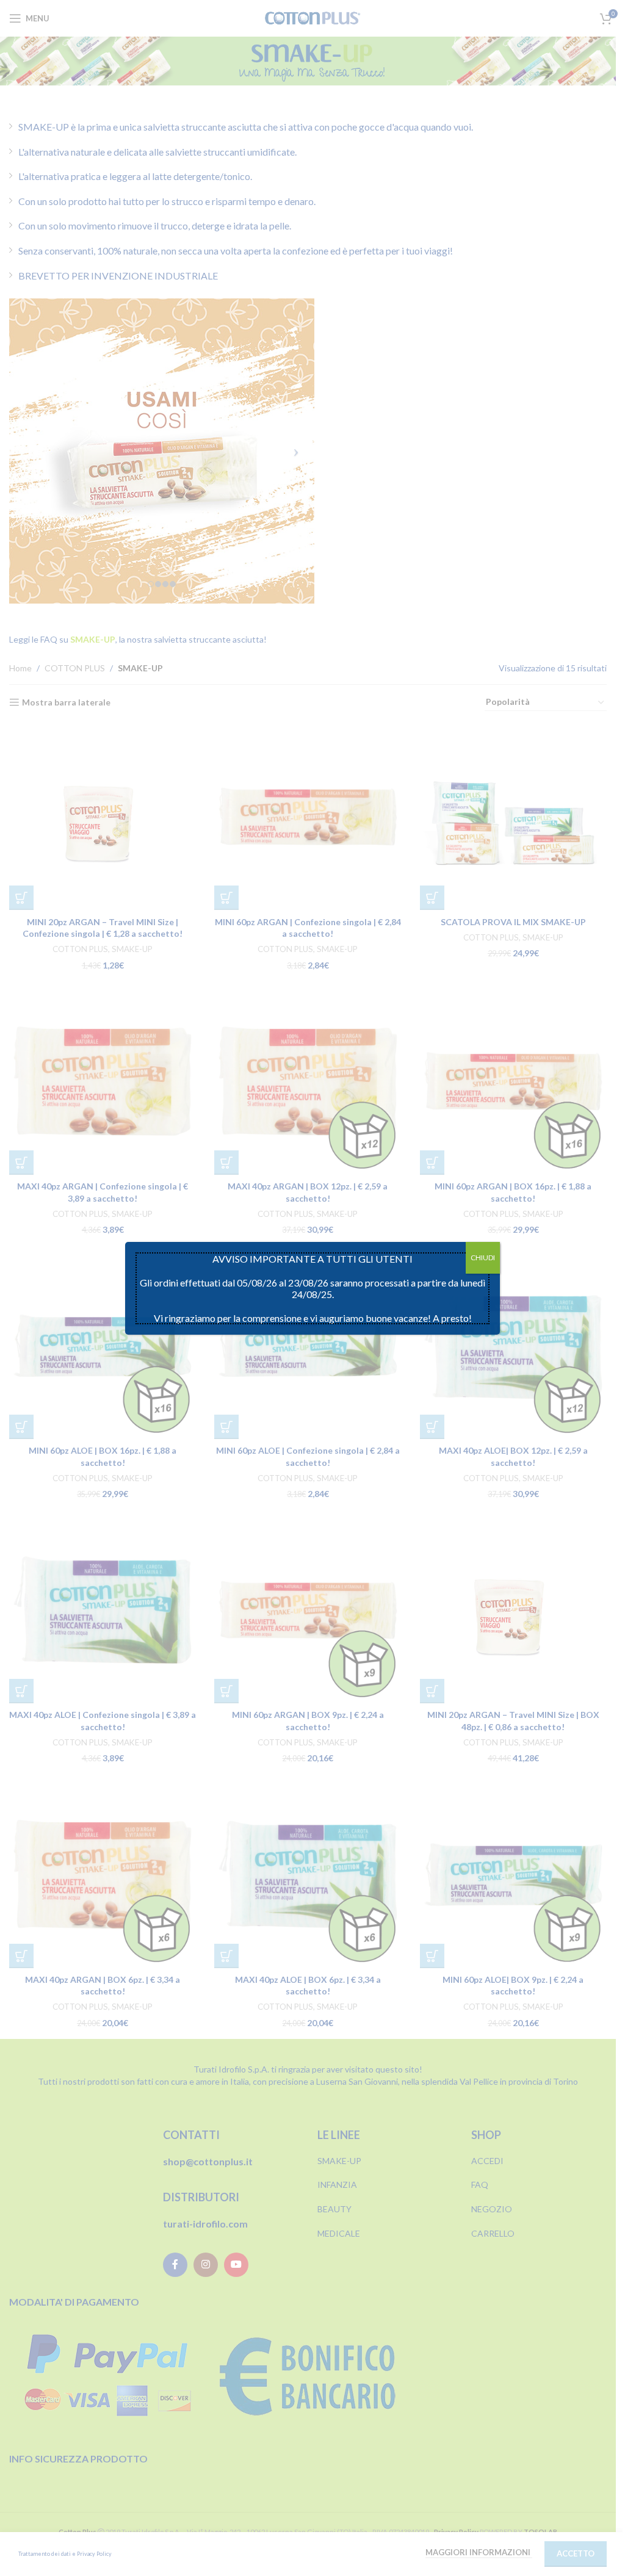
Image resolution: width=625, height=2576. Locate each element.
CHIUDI (483, 1257)
